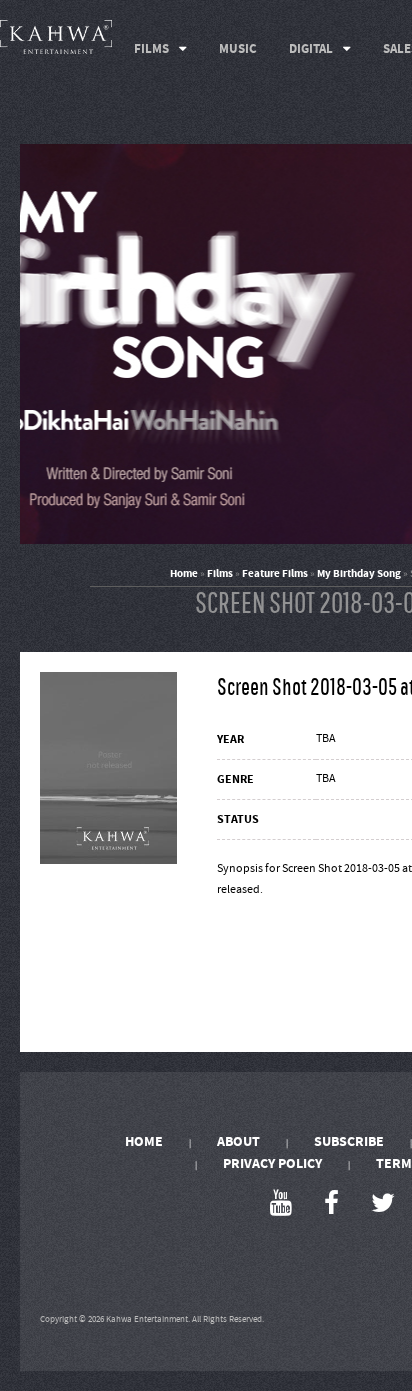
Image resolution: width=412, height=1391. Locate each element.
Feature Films (275, 573)
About (238, 1141)
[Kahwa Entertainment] (56, 37)
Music (238, 48)
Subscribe (349, 1141)
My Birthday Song (359, 573)
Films (151, 48)
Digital (311, 48)
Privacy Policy (272, 1163)
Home (184, 573)
